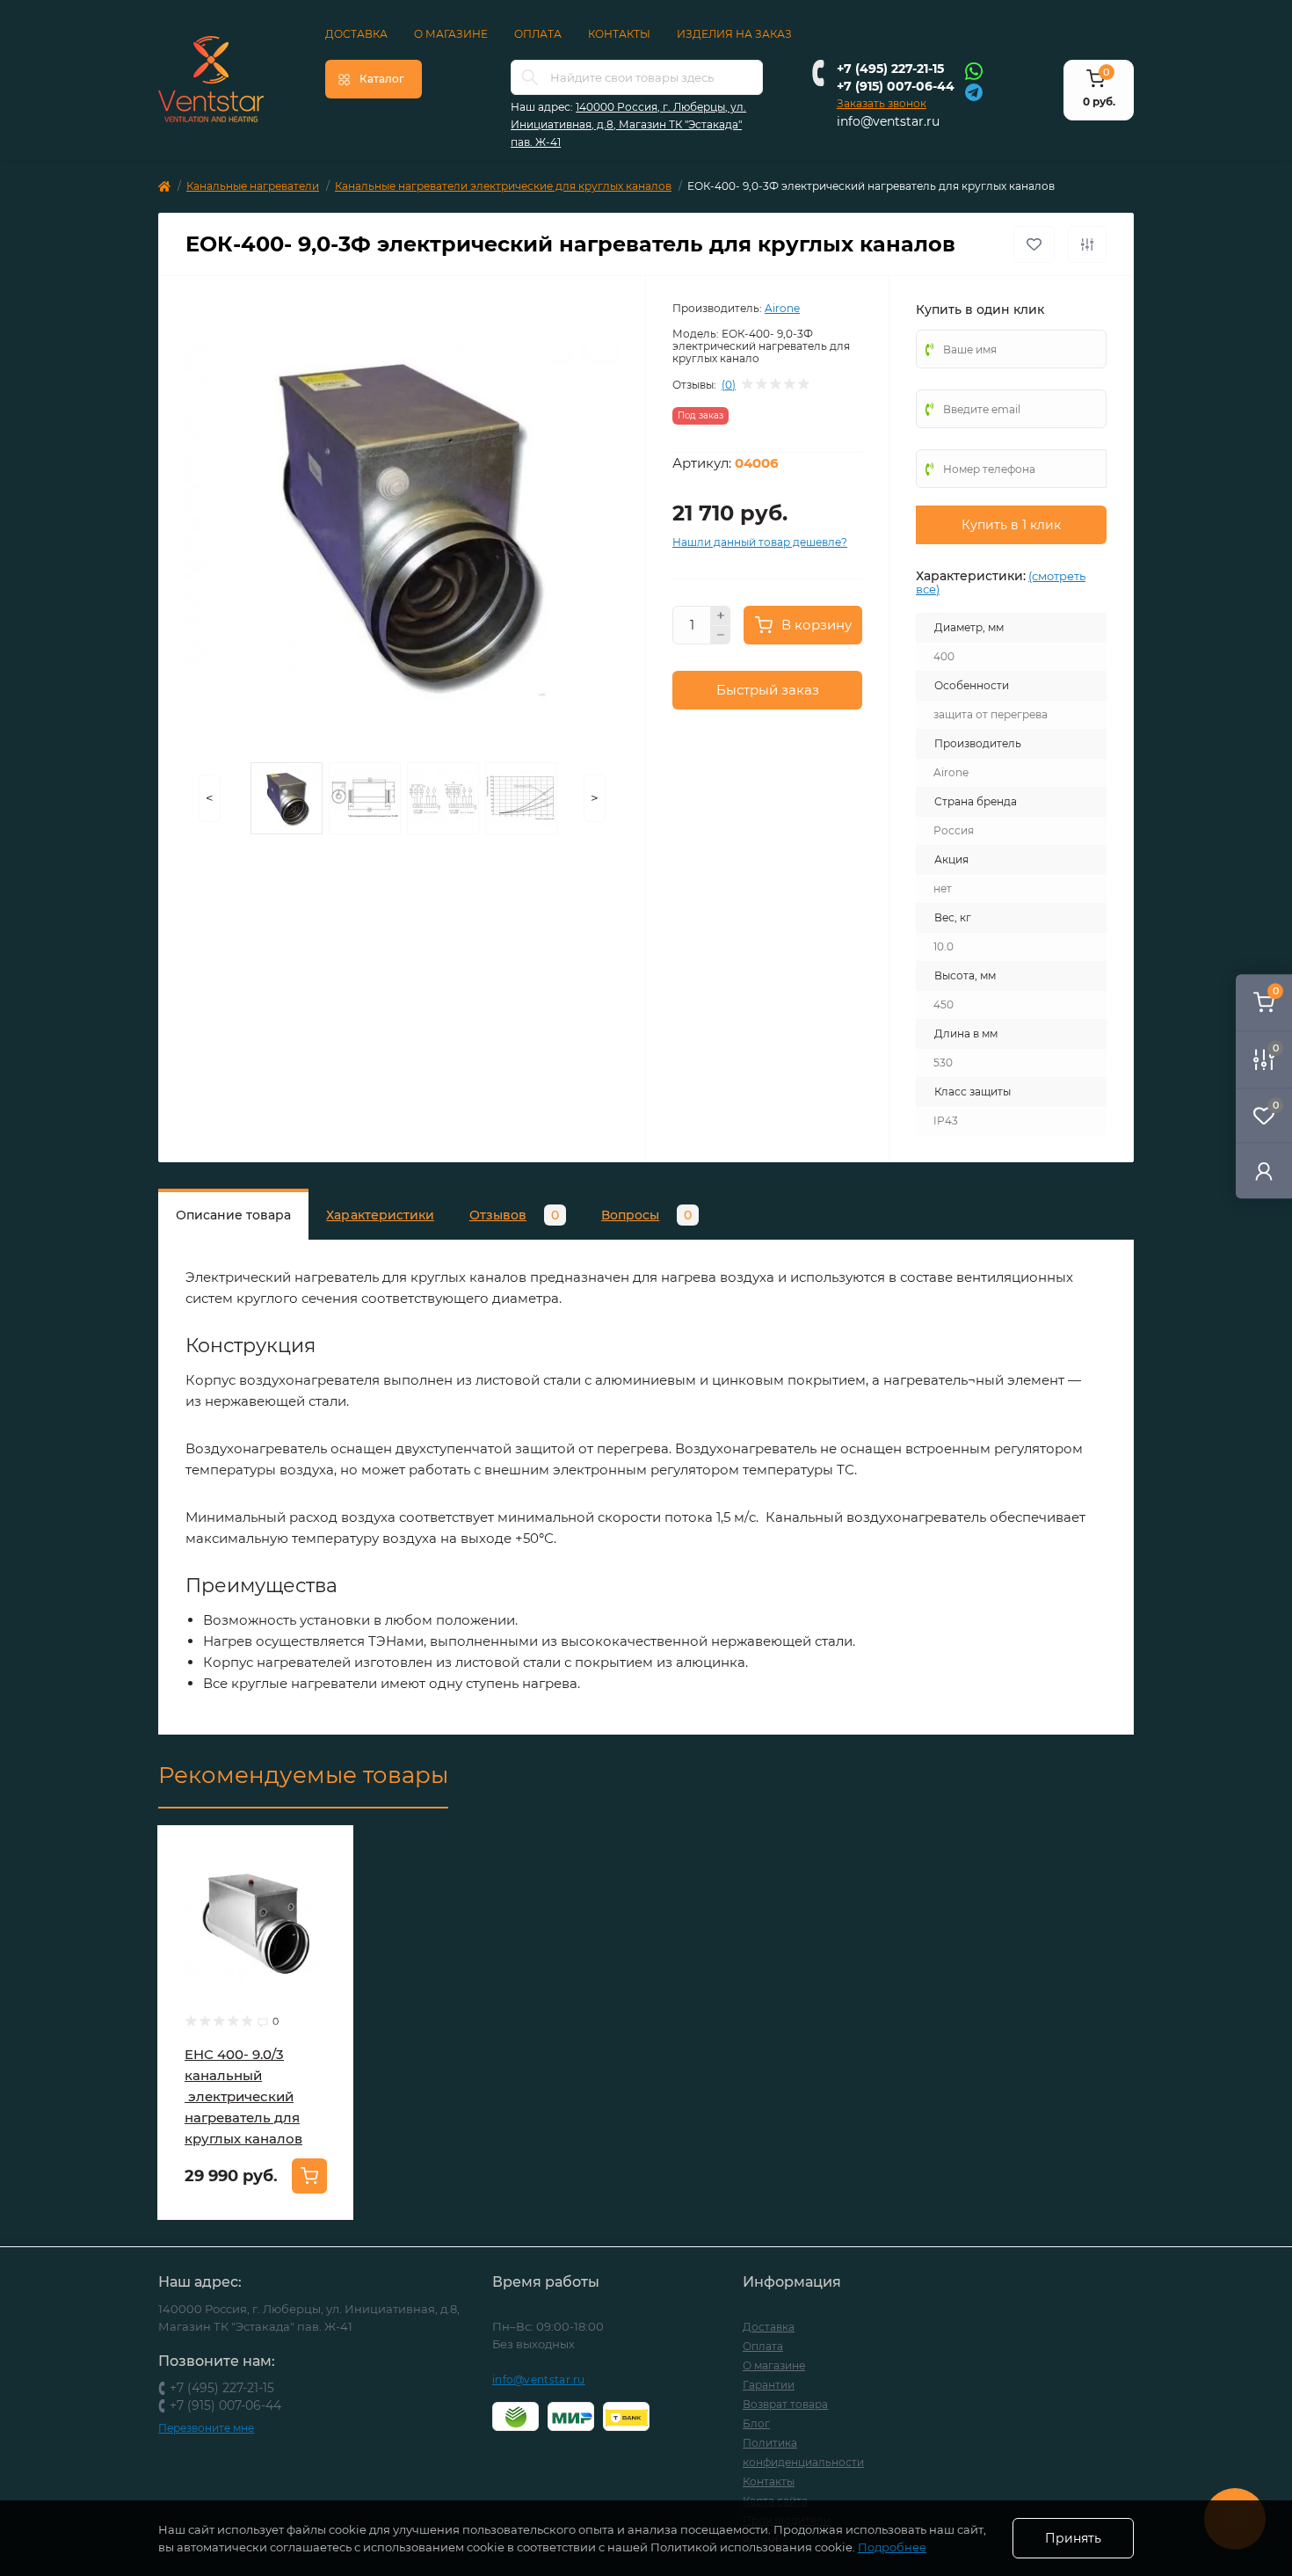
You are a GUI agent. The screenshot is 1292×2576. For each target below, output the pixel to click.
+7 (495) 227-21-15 (890, 69)
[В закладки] (1034, 244)
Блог (756, 2423)
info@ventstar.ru (888, 121)
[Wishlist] (327, 1886)
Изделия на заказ (734, 34)
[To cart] (309, 2176)
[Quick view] (327, 1852)
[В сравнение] (1087, 244)
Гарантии (769, 2385)
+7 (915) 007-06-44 (896, 86)
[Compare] (327, 1919)
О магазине (451, 34)
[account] (1264, 1171)
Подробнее (892, 2547)
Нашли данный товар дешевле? (760, 542)
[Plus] (721, 615)
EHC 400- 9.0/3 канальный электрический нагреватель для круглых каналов (243, 2096)
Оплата (538, 34)
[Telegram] (974, 91)
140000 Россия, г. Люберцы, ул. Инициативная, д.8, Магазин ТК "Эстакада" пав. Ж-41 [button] (628, 124)
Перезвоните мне (206, 2428)
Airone (782, 308)
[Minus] (721, 636)
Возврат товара (785, 2404)
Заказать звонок (882, 103)
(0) (729, 385)
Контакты (619, 34)
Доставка (356, 34)
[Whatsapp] (974, 70)
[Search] (530, 77)
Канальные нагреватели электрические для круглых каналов (503, 186)
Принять (1073, 2538)
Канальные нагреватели (253, 186)
